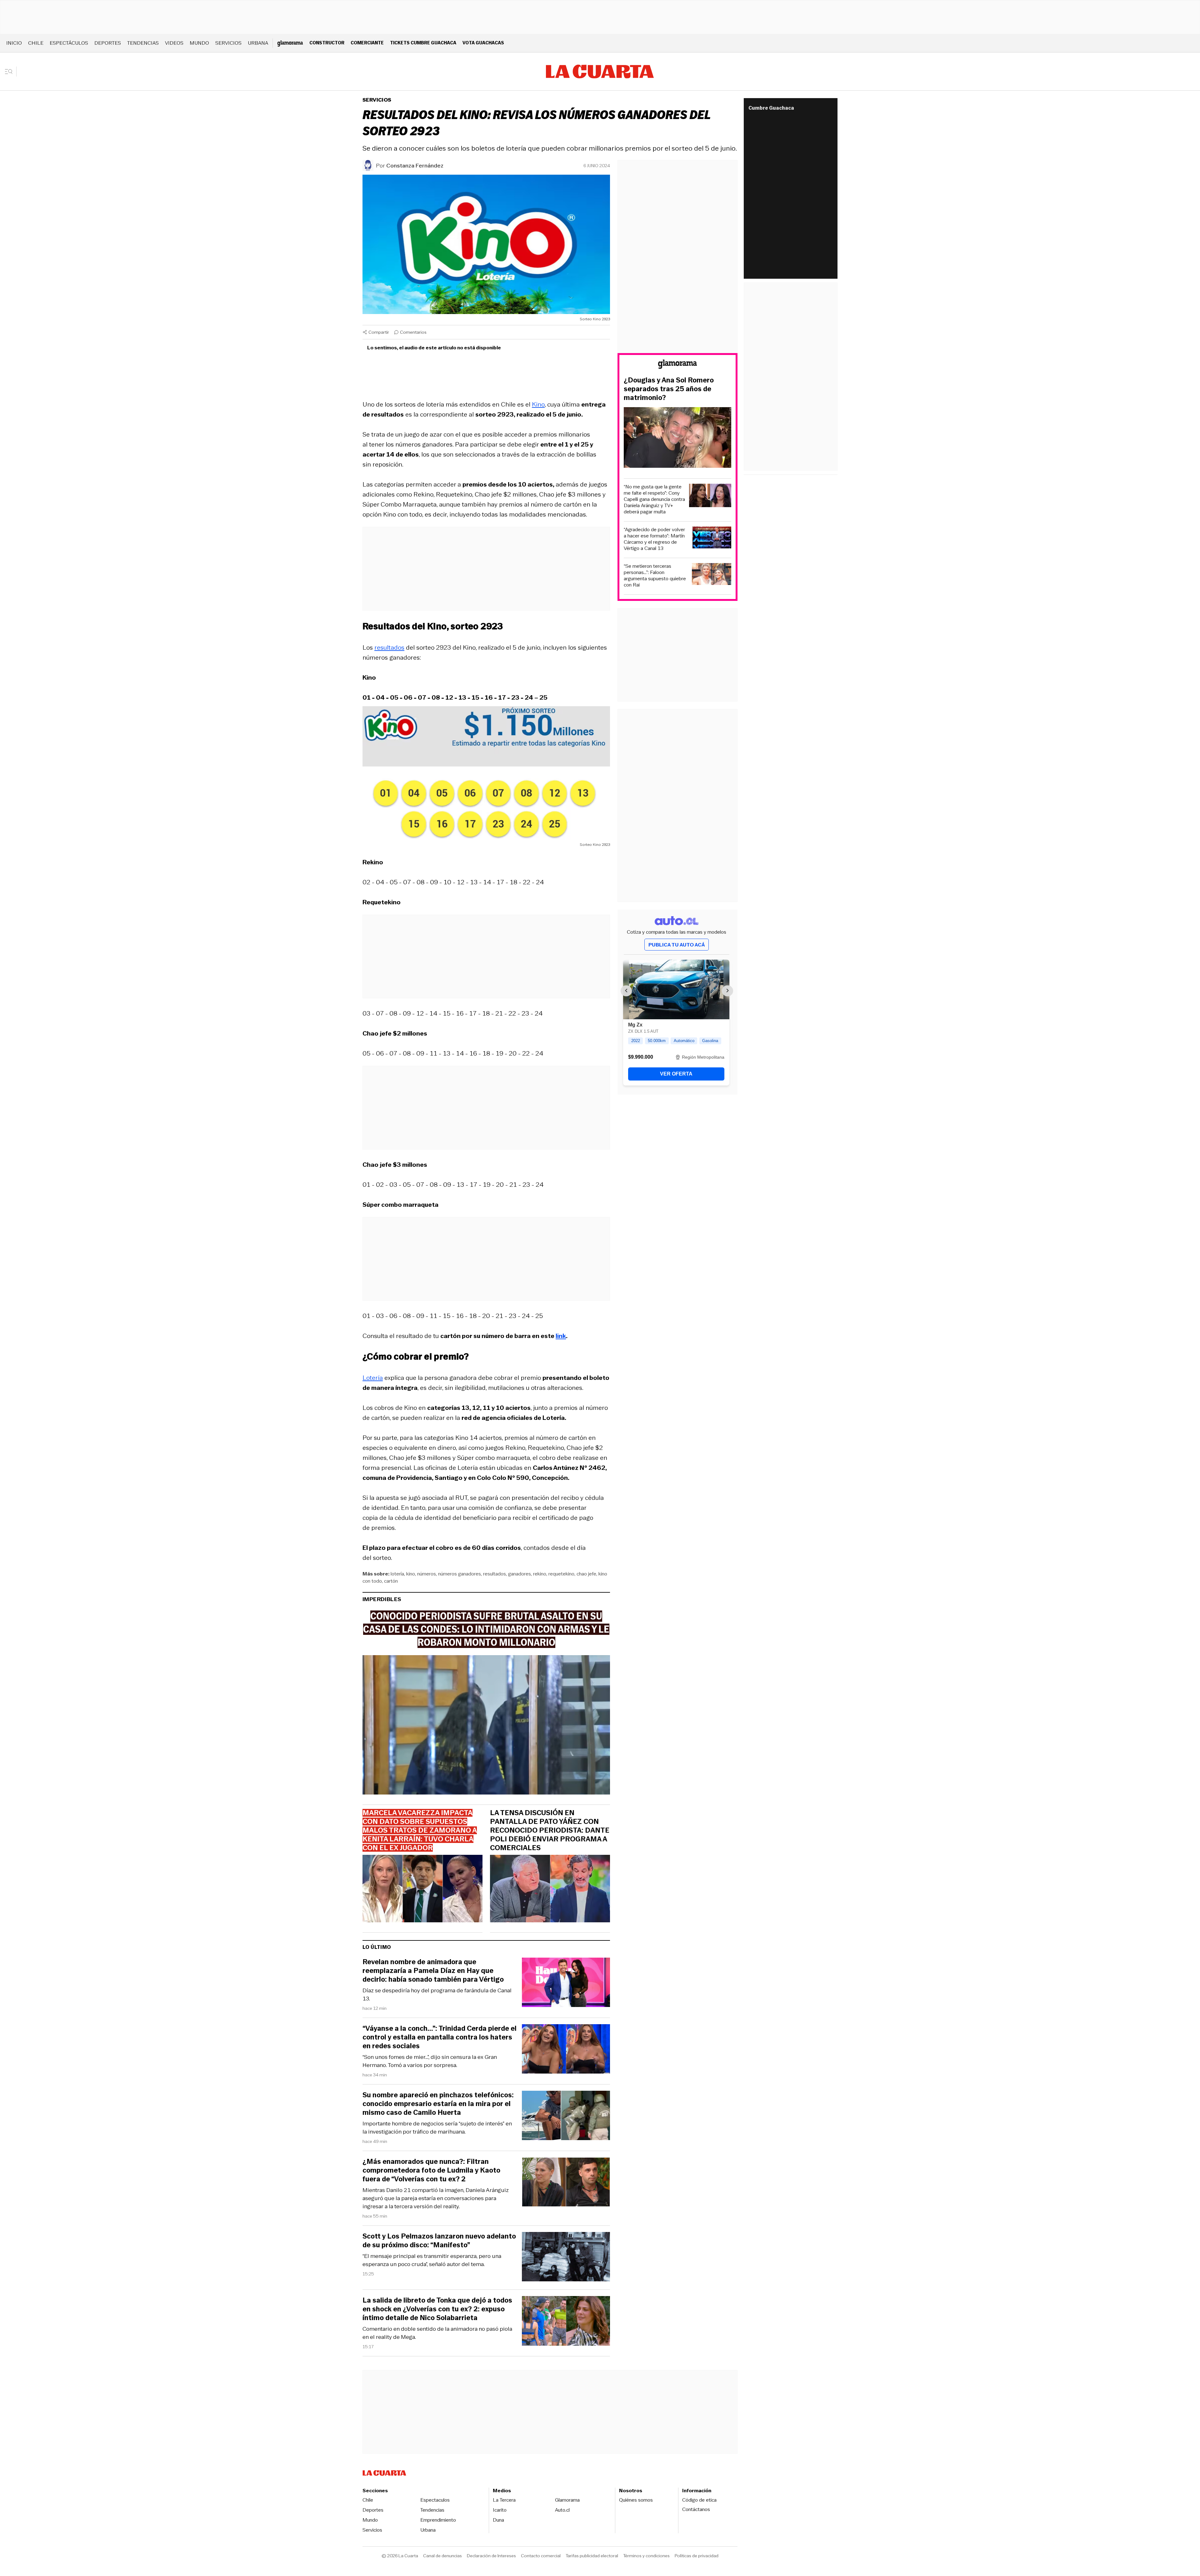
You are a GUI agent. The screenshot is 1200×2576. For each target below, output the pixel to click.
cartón (391, 1581)
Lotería (373, 1378)
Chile (36, 43)
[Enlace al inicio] (677, 365)
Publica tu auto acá (677, 945)
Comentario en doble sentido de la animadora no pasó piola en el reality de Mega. (437, 2333)
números (427, 1574)
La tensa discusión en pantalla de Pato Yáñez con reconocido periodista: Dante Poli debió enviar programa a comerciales (550, 1830)
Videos (174, 43)
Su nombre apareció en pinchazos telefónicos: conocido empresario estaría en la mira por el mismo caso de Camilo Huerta (438, 2104)
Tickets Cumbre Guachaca (423, 43)
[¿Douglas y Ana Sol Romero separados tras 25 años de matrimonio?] (677, 438)
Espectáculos (69, 43)
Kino (538, 404)
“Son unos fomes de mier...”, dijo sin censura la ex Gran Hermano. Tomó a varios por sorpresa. (430, 2061)
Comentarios (413, 332)
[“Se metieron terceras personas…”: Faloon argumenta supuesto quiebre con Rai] (712, 575)
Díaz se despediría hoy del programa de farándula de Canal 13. (437, 1994)
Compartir (379, 332)
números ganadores (460, 1574)
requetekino (561, 1574)
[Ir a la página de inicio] (600, 72)
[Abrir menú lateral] (11, 72)
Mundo (199, 43)
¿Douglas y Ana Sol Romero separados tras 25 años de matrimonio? (669, 389)
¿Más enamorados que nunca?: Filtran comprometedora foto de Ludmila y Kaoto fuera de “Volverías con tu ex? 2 (431, 2170)
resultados (389, 647)
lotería (397, 1574)
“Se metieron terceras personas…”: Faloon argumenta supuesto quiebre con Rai (655, 576)
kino (411, 1574)
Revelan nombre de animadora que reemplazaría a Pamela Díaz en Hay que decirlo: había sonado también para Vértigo (433, 1971)
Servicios (228, 43)
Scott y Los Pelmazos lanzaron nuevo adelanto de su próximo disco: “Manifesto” (439, 2241)
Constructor (327, 43)
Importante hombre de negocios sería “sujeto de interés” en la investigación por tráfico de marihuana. (437, 2128)
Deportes (108, 43)
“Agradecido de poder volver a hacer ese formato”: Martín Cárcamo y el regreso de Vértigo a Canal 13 (654, 539)
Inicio (14, 43)
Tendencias (143, 43)
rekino (540, 1574)
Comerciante (367, 43)
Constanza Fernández (415, 166)
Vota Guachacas (483, 43)
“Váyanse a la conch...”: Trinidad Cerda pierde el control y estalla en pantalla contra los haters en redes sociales (440, 2037)
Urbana (258, 43)
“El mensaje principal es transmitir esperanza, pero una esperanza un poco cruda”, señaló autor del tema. (432, 2260)
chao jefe (586, 1574)
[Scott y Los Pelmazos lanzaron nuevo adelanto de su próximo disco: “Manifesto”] (566, 2258)
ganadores (520, 1574)
